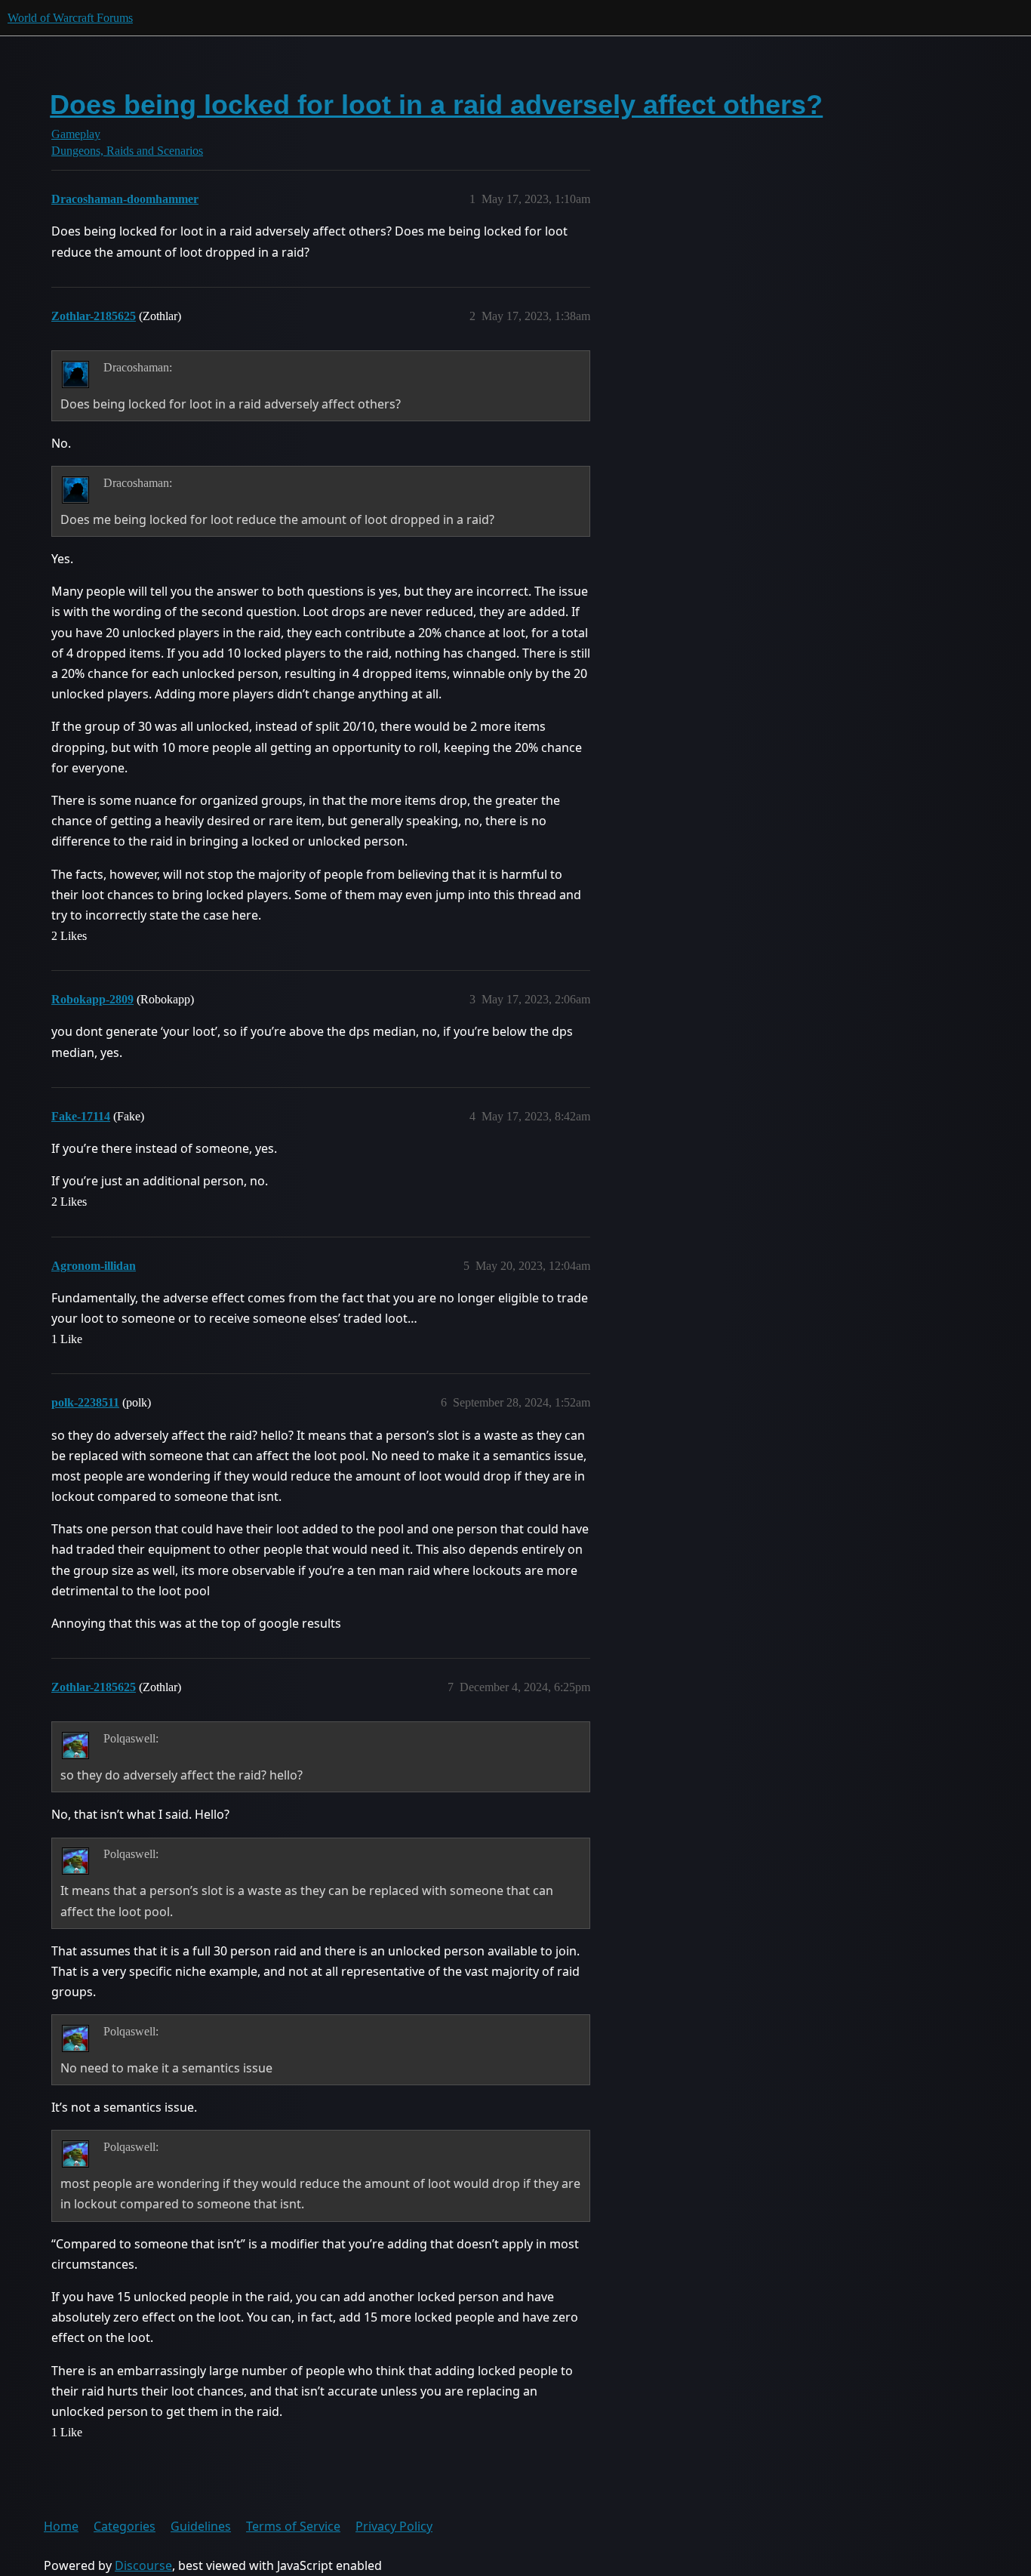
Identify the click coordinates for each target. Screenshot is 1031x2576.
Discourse (143, 2565)
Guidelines (201, 2526)
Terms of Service (293, 2526)
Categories (125, 2526)
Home (61, 2526)
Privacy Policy (394, 2526)
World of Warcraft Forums (70, 18)
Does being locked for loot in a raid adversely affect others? (436, 105)
